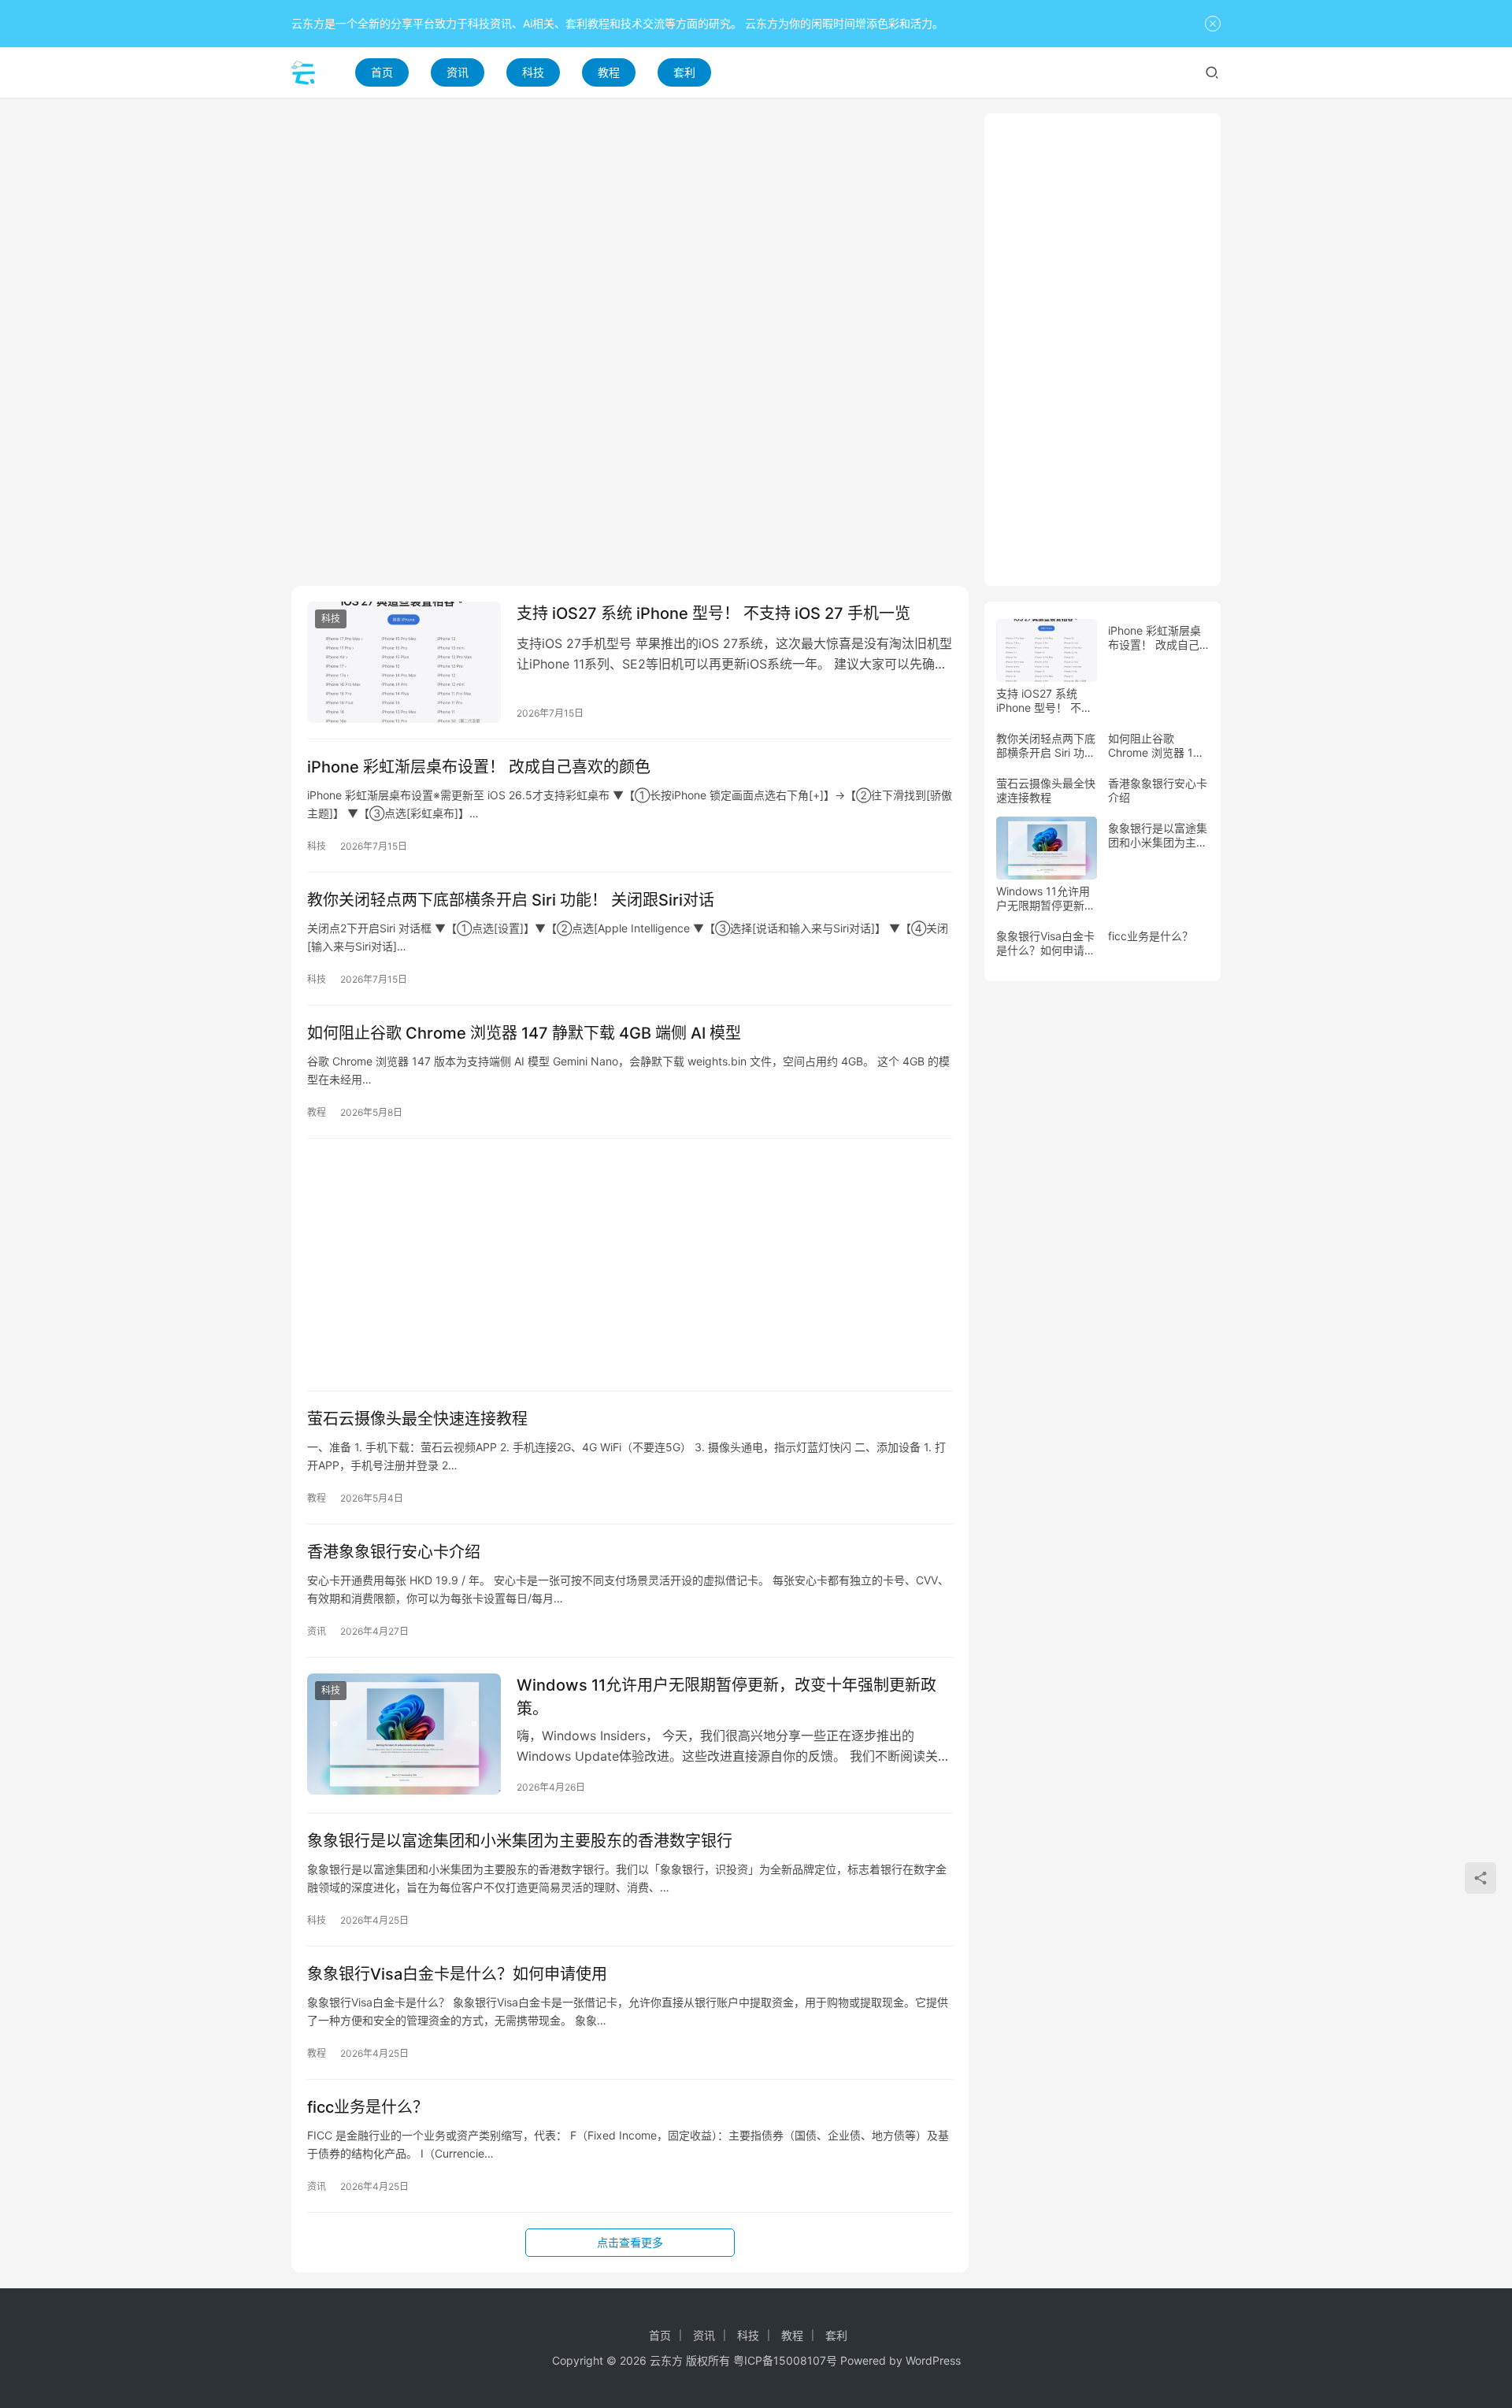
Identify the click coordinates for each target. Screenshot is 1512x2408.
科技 (533, 72)
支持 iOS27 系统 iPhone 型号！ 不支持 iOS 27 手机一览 (713, 613)
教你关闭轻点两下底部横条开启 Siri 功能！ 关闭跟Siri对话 (511, 900)
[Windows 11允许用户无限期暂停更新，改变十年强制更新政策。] (404, 1734)
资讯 (458, 72)
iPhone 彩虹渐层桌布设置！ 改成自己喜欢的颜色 (479, 767)
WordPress (933, 2360)
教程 (609, 72)
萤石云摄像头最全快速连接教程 (417, 1419)
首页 (382, 72)
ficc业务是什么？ (368, 2107)
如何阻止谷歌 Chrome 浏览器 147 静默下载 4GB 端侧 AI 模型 (524, 1033)
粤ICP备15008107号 (785, 2360)
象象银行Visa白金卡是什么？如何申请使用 (457, 1974)
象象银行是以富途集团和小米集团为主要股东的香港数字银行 (520, 1841)
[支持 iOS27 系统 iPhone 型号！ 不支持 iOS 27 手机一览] (404, 662)
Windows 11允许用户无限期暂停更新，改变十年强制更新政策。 (726, 1697)
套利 (684, 72)
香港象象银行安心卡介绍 (394, 1552)
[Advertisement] (630, 224)
